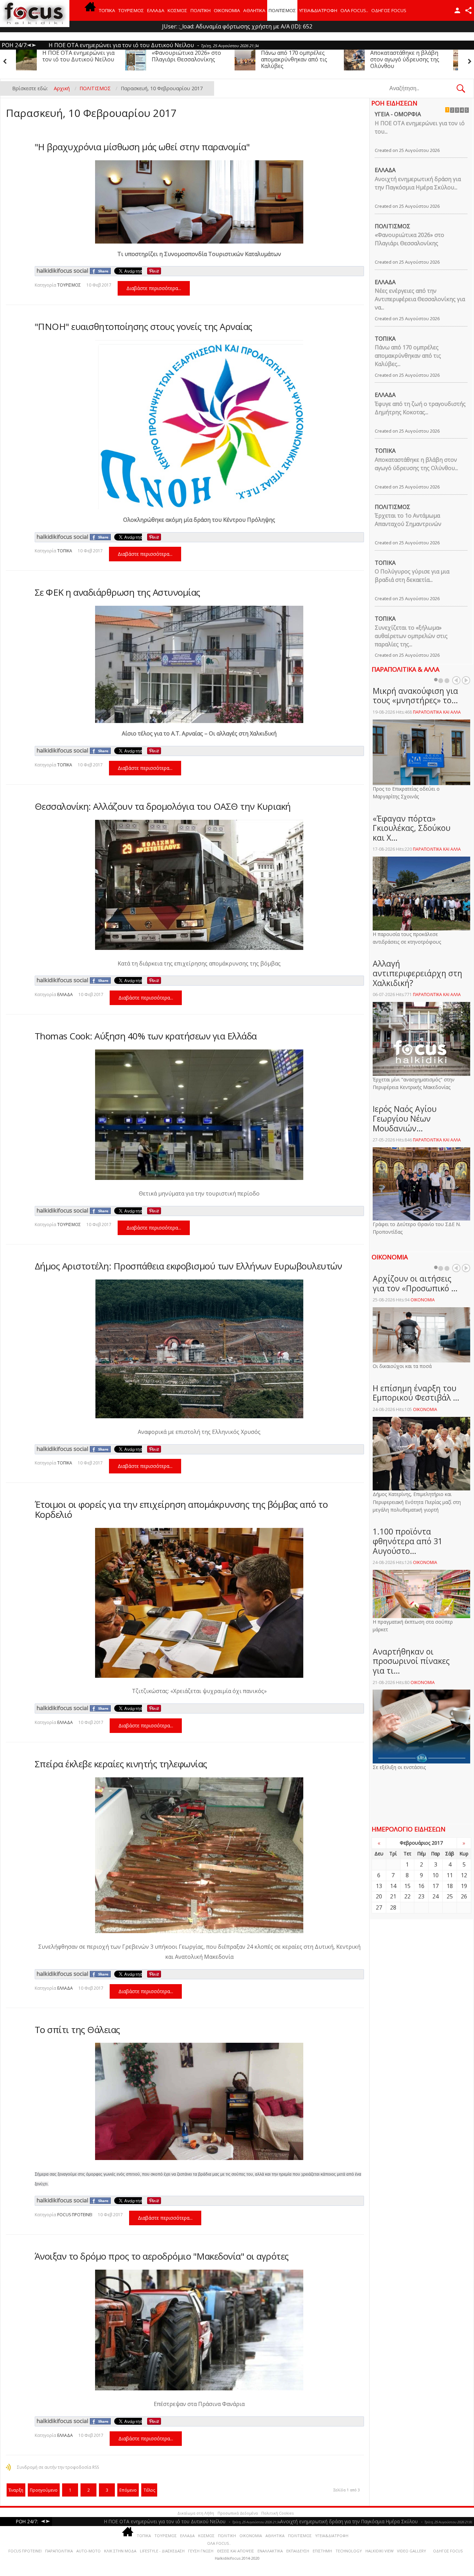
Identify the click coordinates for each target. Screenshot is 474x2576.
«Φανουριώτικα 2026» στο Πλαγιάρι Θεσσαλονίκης (409, 239)
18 (450, 1886)
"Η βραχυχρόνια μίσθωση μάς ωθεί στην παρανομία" (142, 147)
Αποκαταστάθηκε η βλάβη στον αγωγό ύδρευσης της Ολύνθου (186, 59)
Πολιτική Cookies (277, 2513)
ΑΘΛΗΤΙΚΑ (254, 10)
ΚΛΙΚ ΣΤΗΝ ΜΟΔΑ (120, 2551)
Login (457, 10)
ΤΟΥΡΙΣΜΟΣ (131, 10)
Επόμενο (128, 2490)
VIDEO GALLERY (412, 2551)
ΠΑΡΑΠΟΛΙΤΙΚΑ (59, 2551)
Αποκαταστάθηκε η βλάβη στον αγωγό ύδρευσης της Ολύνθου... (416, 464)
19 (464, 1886)
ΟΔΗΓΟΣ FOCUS (389, 10)
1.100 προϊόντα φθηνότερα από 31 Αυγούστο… (408, 1541)
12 (464, 1875)
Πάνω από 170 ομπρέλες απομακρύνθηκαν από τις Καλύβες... (408, 356)
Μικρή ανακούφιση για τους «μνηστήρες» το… (415, 696)
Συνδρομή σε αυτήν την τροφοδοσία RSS (58, 2467)
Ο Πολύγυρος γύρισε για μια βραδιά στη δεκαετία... (412, 576)
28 (393, 1907)
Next (466, 680)
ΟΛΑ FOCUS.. (219, 2543)
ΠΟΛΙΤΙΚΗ (201, 10)
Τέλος (149, 2490)
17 (435, 1886)
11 (450, 1875)
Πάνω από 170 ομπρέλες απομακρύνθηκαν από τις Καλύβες (75, 59)
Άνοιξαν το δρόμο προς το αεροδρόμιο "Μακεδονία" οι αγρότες (162, 2256)
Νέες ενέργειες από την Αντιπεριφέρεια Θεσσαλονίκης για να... (420, 299)
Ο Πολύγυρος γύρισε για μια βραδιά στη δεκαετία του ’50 (403, 59)
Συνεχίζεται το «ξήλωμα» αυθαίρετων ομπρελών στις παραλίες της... (411, 636)
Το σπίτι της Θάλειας (77, 2030)
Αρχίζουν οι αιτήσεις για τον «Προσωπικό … (415, 1283)
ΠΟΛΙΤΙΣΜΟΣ (282, 10)
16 (421, 1886)
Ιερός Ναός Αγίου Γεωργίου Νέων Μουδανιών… (405, 1118)
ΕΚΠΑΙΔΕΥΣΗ (298, 2551)
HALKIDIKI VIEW (379, 2551)
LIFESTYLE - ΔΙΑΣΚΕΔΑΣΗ (162, 2551)
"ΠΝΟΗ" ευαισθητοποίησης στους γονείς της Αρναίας (143, 326)
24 (435, 1896)
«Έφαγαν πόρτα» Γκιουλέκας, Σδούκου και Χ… (412, 828)
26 (464, 1896)
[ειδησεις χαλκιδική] (90, 10)
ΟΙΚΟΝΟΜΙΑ (227, 10)
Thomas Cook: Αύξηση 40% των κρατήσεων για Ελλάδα (146, 1036)
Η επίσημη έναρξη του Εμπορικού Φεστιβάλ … (416, 1393)
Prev (456, 680)
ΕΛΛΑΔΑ (156, 10)
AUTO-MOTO (88, 2551)
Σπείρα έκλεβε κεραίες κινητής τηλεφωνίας (121, 1764)
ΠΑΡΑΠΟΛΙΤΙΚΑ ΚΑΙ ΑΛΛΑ (437, 712)
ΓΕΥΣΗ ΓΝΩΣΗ (201, 2551)
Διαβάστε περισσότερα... (154, 288)
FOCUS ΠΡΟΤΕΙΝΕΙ (75, 2215)
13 (379, 1886)
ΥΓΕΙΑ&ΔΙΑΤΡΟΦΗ (318, 10)
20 (379, 1896)
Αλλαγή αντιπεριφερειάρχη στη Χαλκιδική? (417, 973)
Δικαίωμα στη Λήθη (196, 2513)
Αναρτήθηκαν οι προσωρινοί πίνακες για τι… (411, 1661)
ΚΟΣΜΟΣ (177, 10)
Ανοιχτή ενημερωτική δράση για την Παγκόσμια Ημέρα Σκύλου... (418, 183)
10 (435, 1875)
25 (450, 1896)
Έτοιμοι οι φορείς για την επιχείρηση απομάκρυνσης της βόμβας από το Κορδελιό (181, 1509)
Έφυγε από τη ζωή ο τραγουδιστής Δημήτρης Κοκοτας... (420, 408)
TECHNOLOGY (349, 2551)
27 (379, 1907)
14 (393, 1886)
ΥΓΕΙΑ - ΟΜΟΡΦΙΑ (398, 114)
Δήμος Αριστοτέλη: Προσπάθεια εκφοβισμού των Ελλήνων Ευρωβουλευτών (188, 1266)
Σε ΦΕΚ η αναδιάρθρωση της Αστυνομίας (117, 592)
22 (407, 1896)
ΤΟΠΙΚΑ (107, 10)
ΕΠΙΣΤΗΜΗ (322, 2551)
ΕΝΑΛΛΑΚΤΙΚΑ (270, 2551)
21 (393, 1896)
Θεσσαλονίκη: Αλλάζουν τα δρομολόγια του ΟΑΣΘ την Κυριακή (163, 806)
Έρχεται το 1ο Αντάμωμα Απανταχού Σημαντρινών (294, 56)
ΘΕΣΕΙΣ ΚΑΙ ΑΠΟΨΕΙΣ (235, 2551)
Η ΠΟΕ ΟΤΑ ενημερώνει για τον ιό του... (420, 127)
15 (407, 1886)
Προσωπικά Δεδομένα (238, 2513)
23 (421, 1896)
